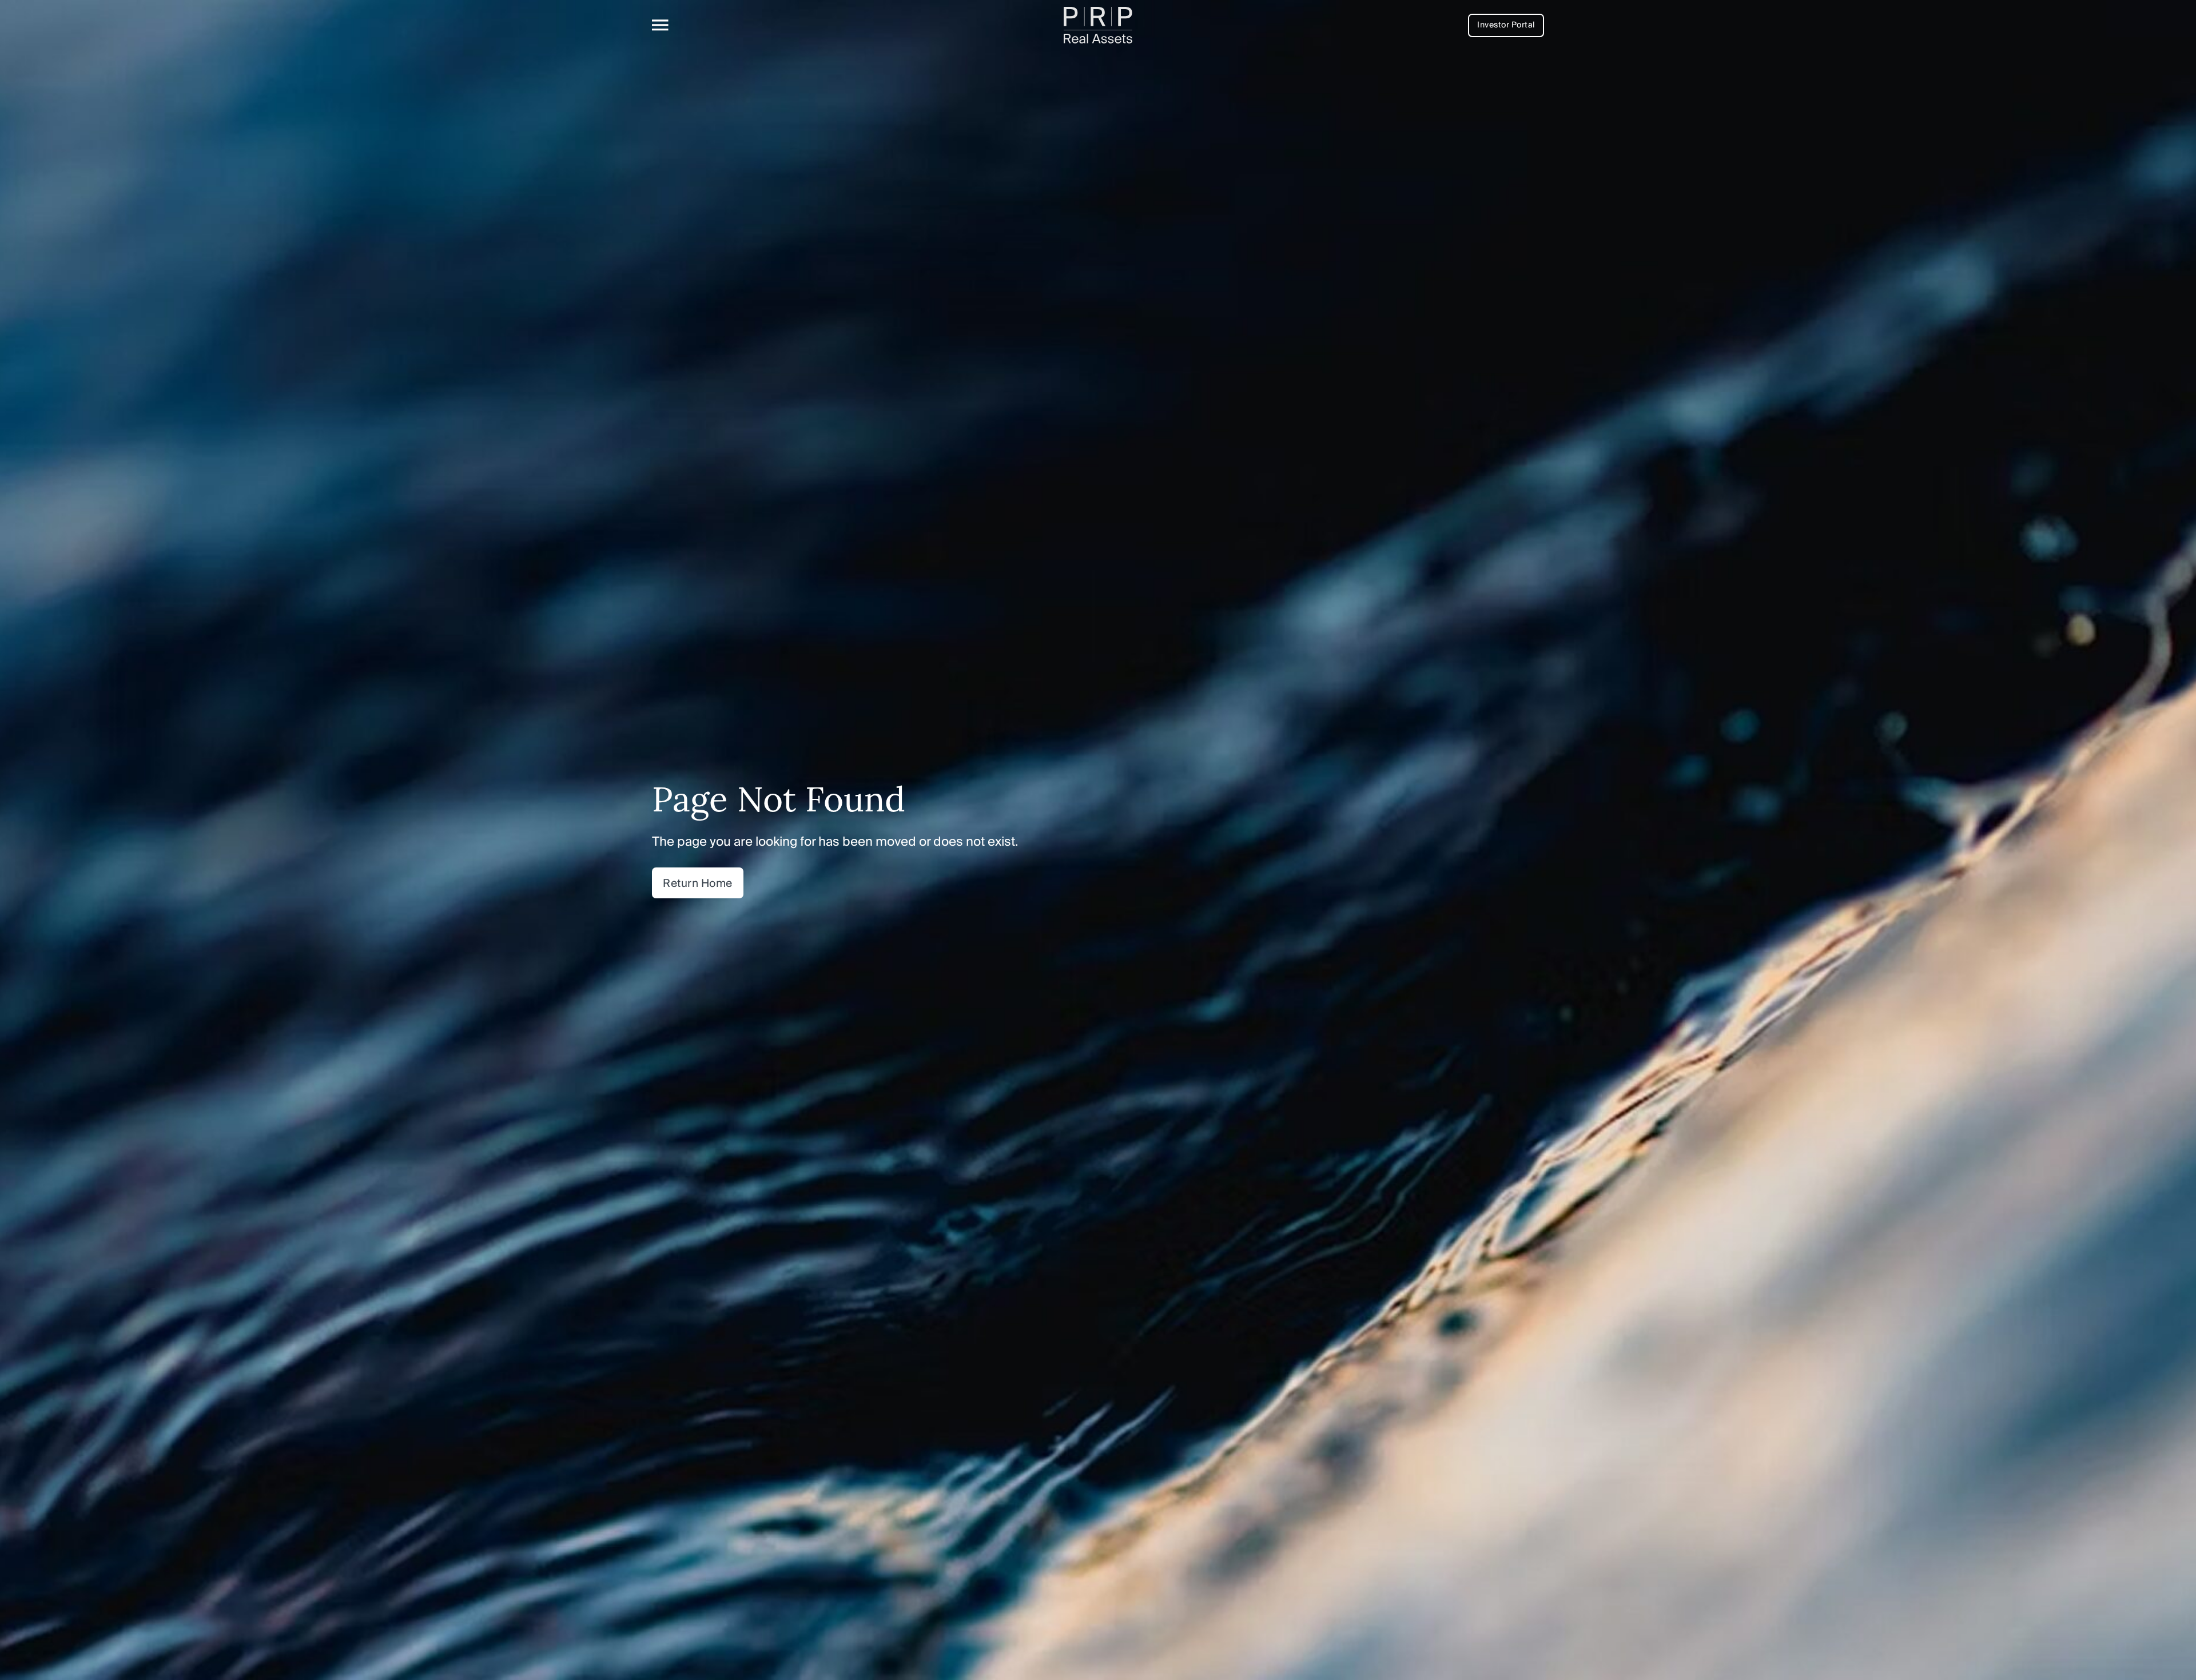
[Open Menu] (660, 25)
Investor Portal (1506, 25)
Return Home (698, 883)
